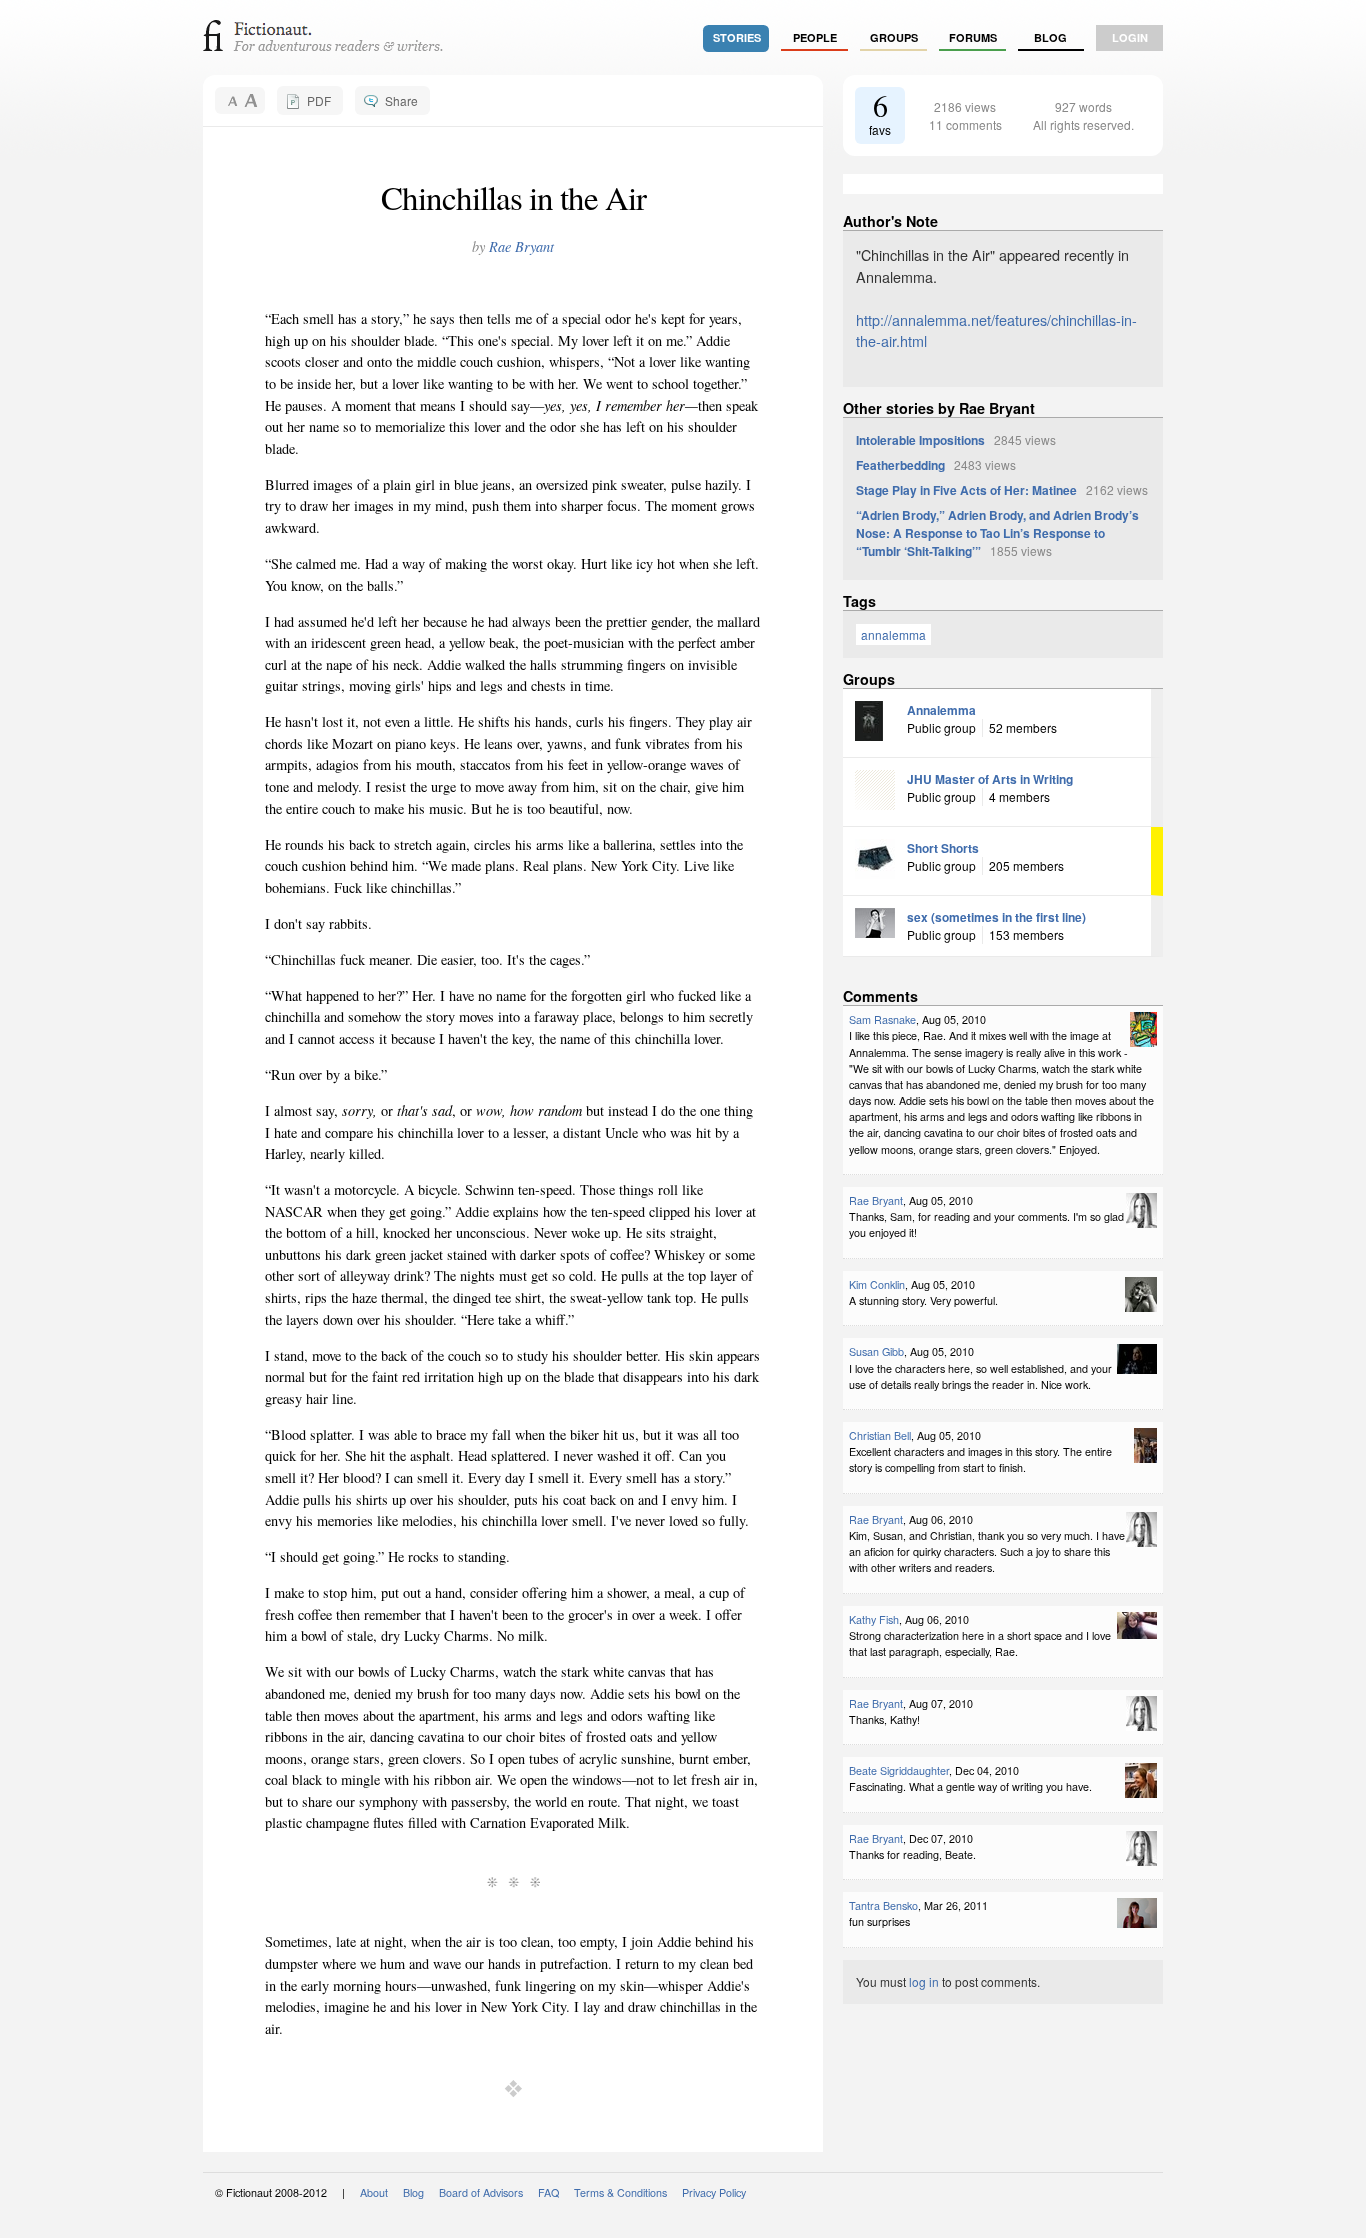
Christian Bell (880, 1435)
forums (973, 37)
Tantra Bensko (883, 1905)
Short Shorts (943, 848)
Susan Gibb (876, 1351)
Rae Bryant (521, 246)
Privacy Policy (714, 2192)
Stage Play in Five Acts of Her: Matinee (966, 490)
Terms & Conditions (620, 2192)
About (374, 2192)
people (815, 37)
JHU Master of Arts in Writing (990, 779)
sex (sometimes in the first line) (996, 917)
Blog (1050, 37)
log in (924, 1981)
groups (894, 37)
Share (401, 100)
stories (737, 37)
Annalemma (941, 710)
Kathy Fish (874, 1619)
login (1130, 37)
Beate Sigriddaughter (899, 1770)
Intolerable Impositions (920, 440)
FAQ (548, 2192)
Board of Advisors (481, 2192)
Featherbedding (900, 465)
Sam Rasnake (882, 1019)
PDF (319, 100)
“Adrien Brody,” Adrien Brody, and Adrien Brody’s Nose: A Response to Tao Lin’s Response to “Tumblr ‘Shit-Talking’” (997, 533)
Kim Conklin (877, 1284)
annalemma (893, 634)
